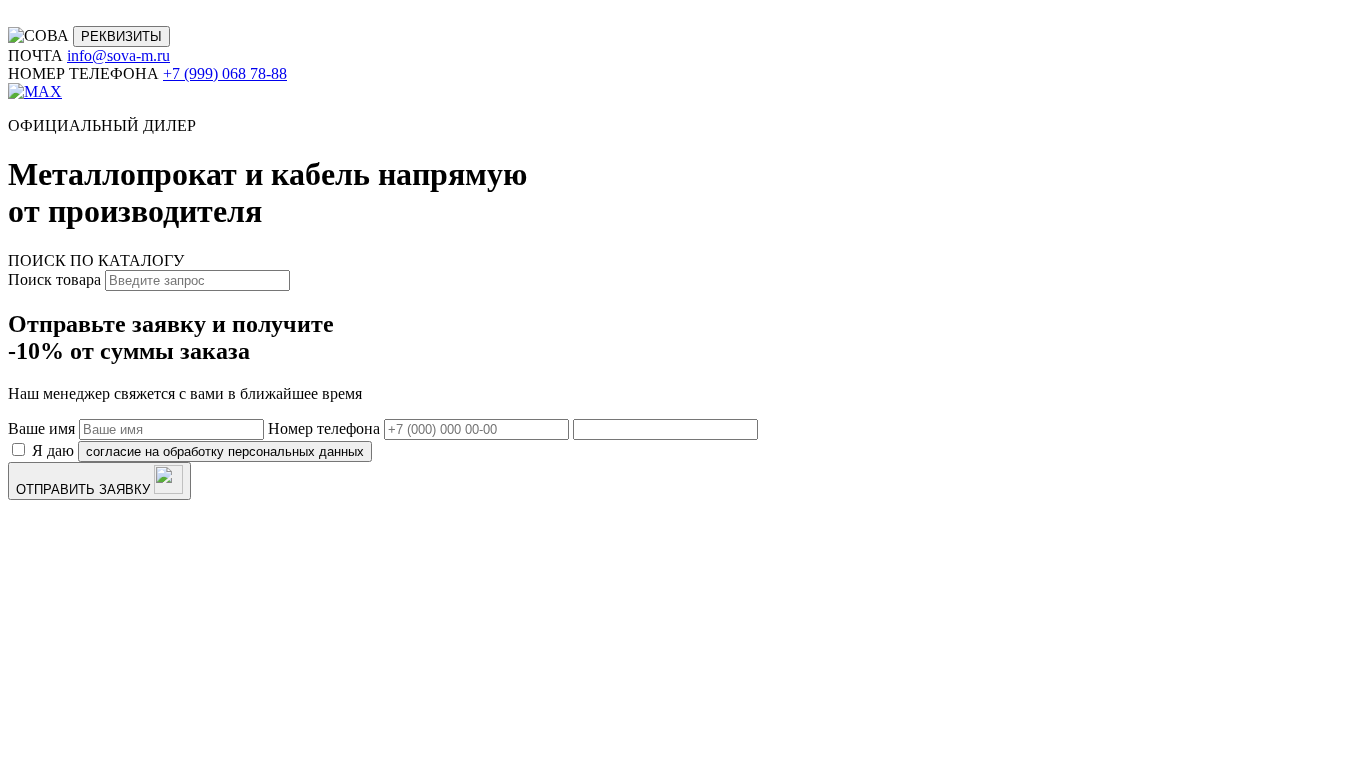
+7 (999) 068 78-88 (225, 73)
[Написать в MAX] (35, 91)
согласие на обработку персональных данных (225, 451)
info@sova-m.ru (118, 55)
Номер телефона (324, 428)
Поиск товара (54, 279)
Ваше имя (41, 428)
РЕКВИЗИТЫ (121, 36)
